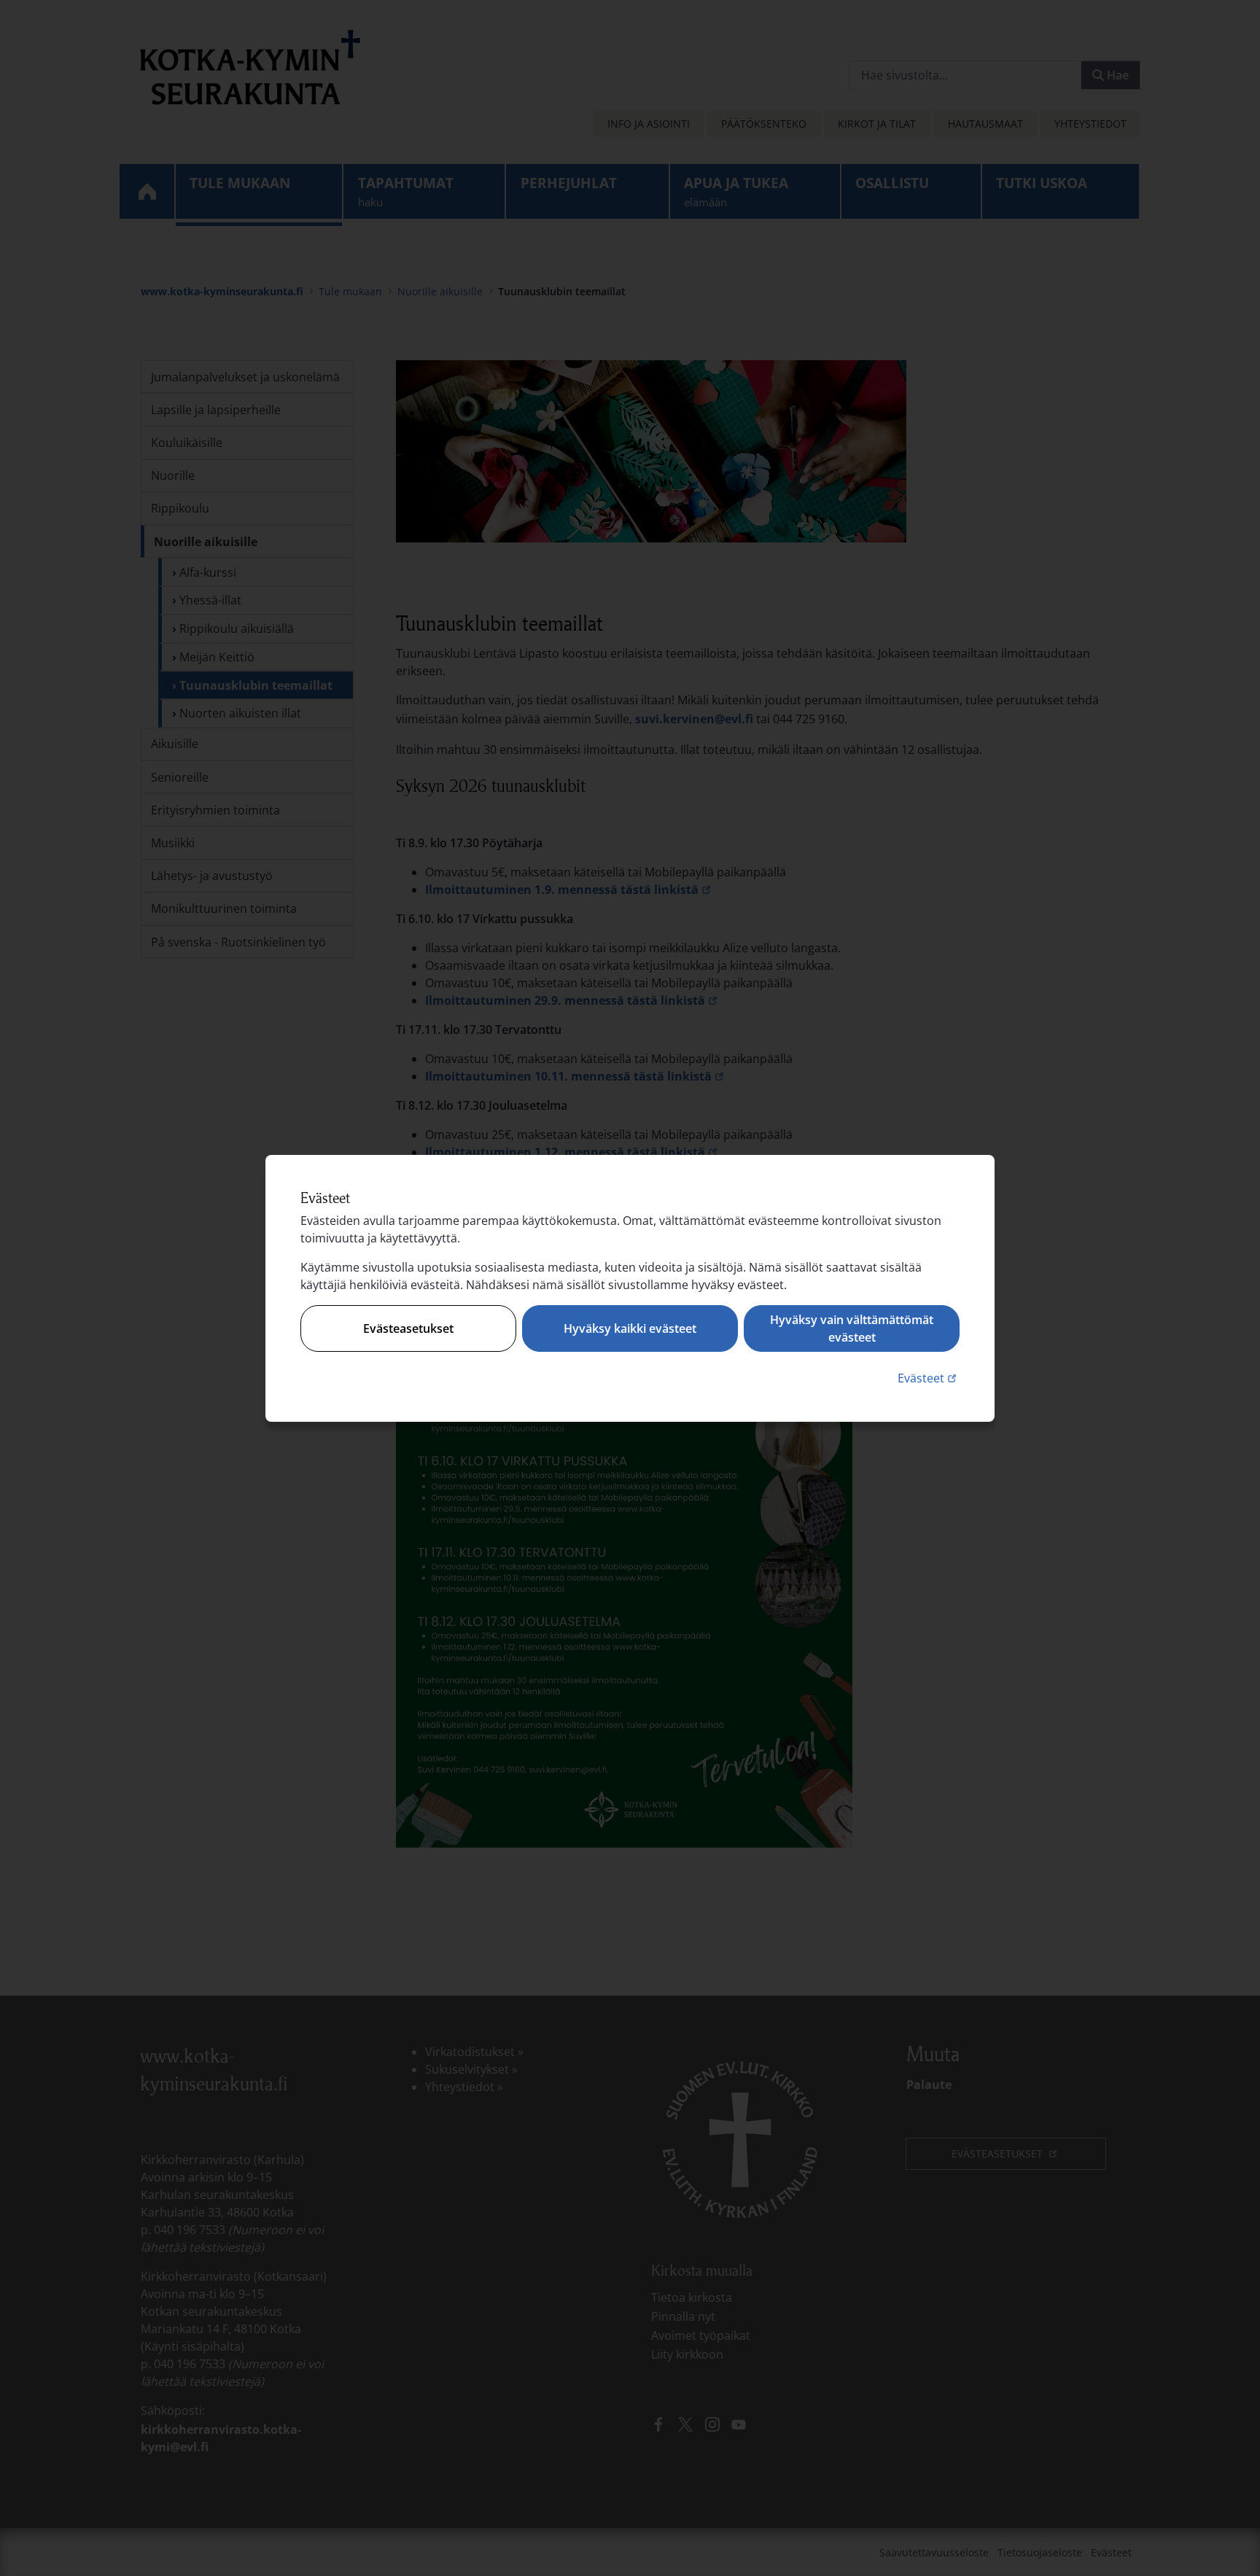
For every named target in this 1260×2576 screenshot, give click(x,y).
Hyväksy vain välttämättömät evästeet (852, 1328)
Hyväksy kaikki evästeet (630, 1328)
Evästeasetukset (408, 1328)
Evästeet (929, 1378)
